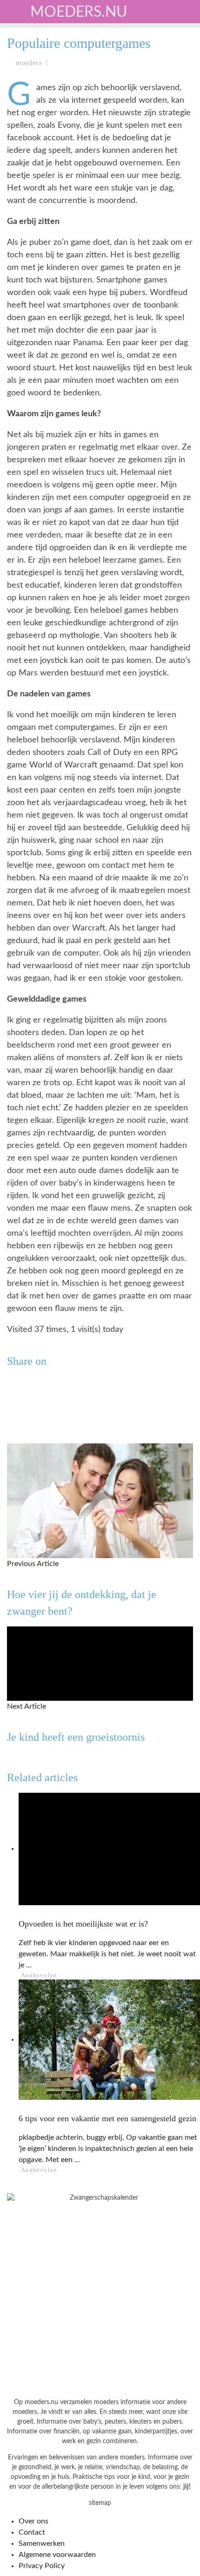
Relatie (29, 195)
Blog (24, 233)
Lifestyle (34, 157)
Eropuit (30, 214)
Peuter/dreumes (46, 100)
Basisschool (39, 119)
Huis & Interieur (47, 176)
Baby (24, 81)
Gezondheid (38, 138)
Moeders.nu (79, 12)
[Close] (14, 14)
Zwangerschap (43, 62)
